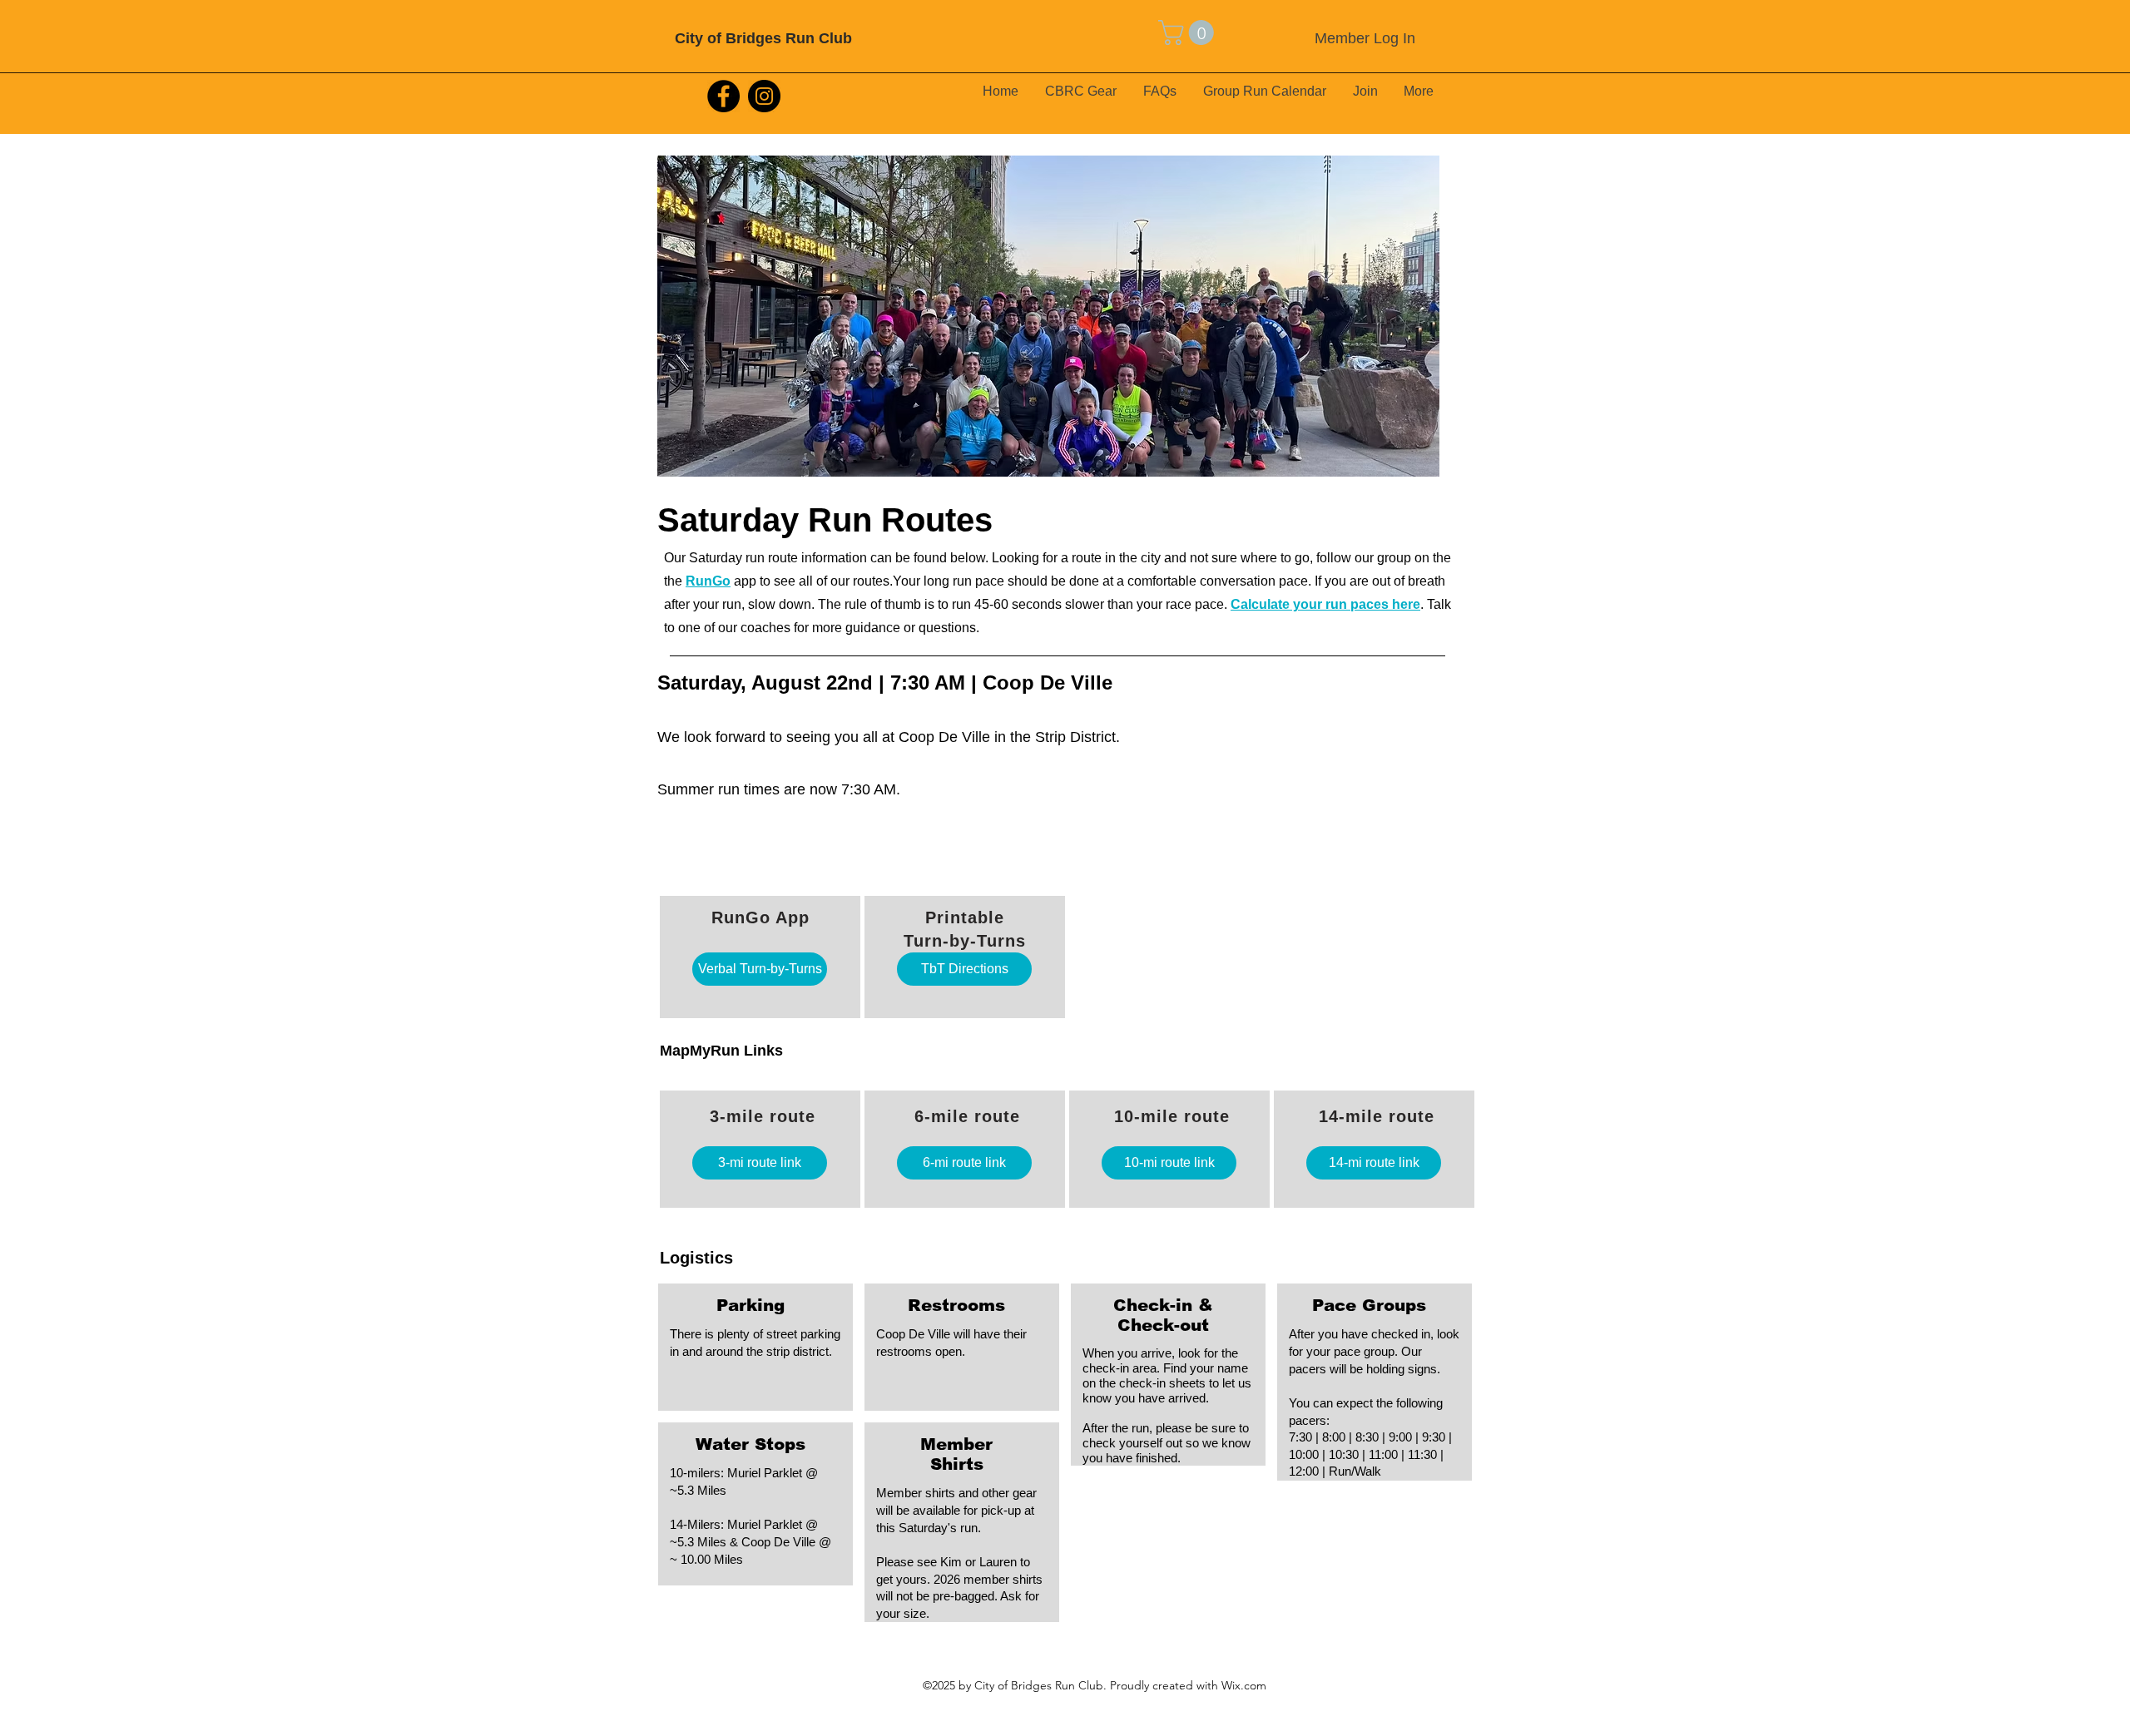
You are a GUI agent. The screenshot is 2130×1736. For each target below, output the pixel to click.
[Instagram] (764, 96)
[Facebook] (723, 96)
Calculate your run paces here (1325, 604)
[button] (1189, 32)
